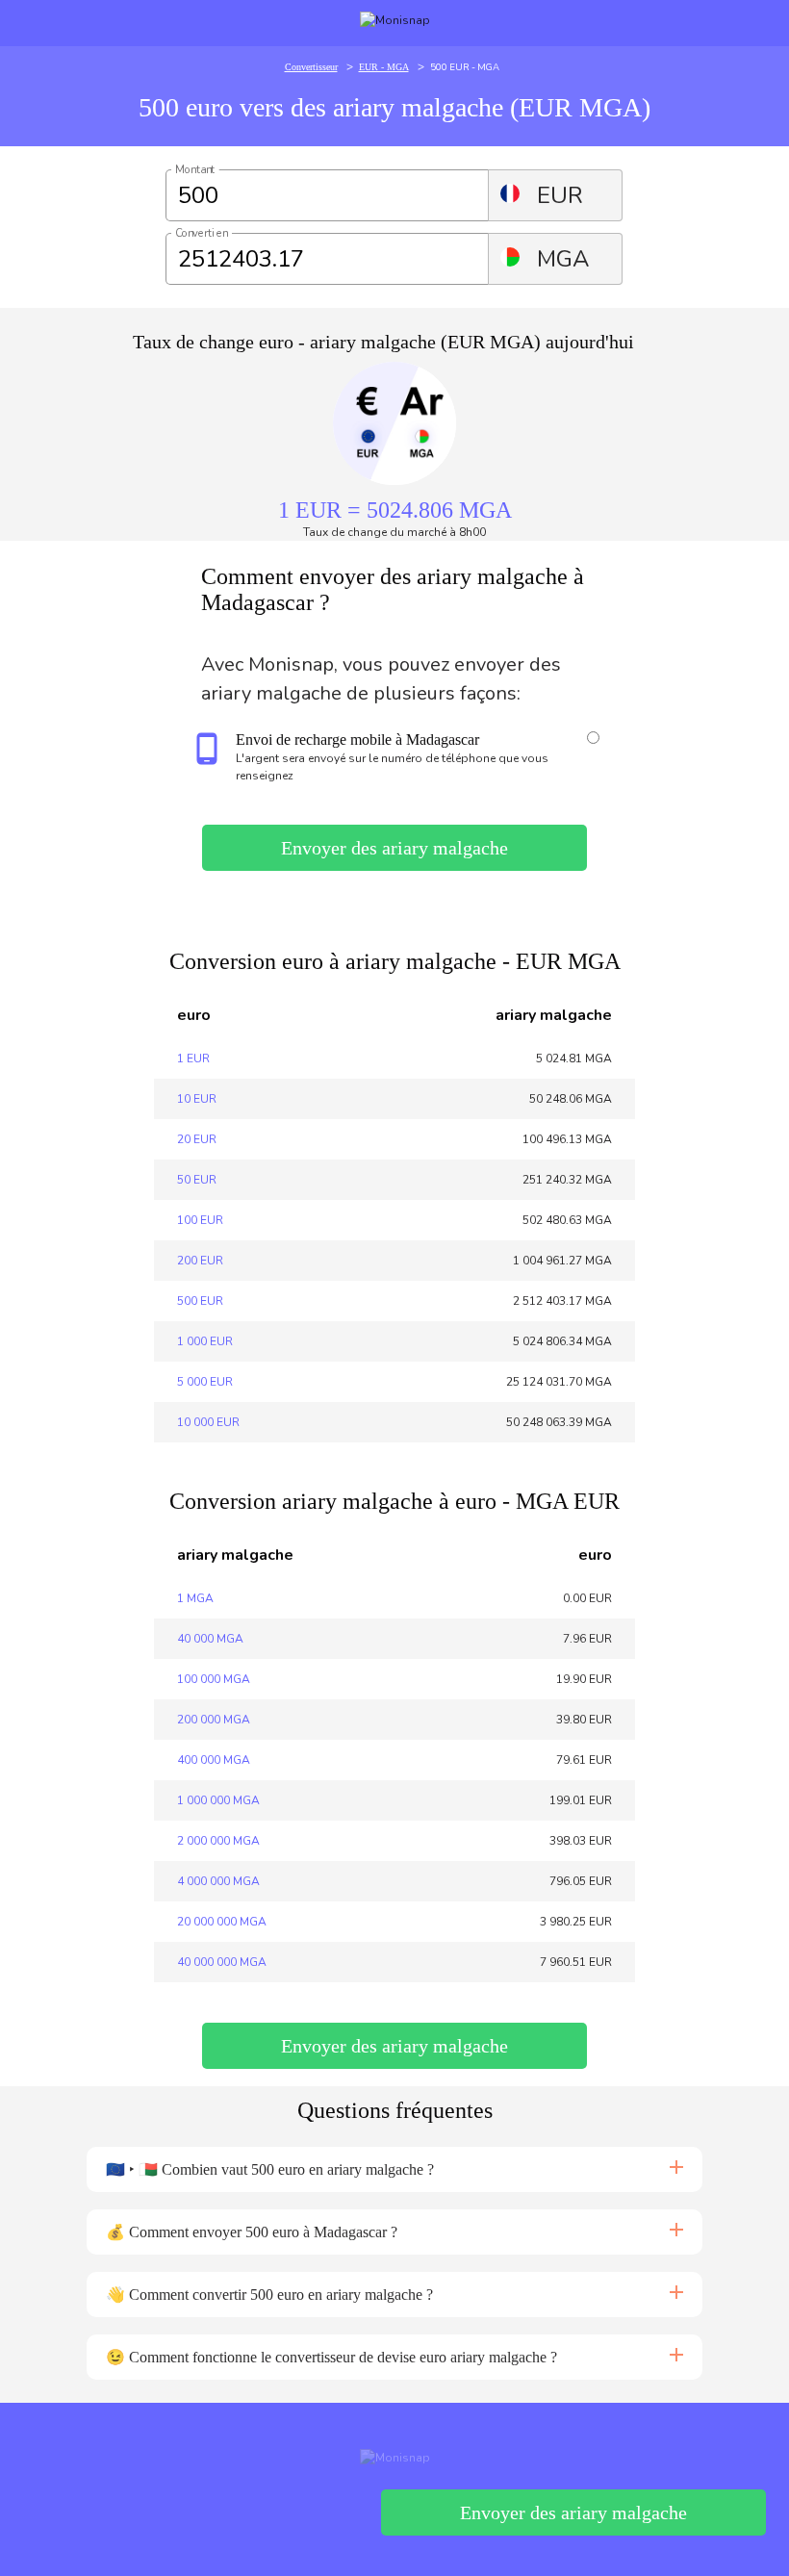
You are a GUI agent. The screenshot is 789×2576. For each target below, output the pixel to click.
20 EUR (197, 1139)
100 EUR (200, 1220)
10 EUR (197, 1099)
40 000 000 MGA (222, 1962)
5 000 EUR (205, 1382)
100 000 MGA (214, 1679)
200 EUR (200, 1261)
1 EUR (193, 1058)
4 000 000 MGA (218, 1881)
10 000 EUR (208, 1422)
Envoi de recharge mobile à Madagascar (357, 740)
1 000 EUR (205, 1341)
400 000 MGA (214, 1760)
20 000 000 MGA (222, 1922)
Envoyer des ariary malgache (394, 848)
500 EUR (200, 1301)
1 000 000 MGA (218, 1800)
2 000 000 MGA (218, 1841)
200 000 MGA (214, 1720)
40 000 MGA (210, 1639)
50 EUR (197, 1180)
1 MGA (195, 1598)
